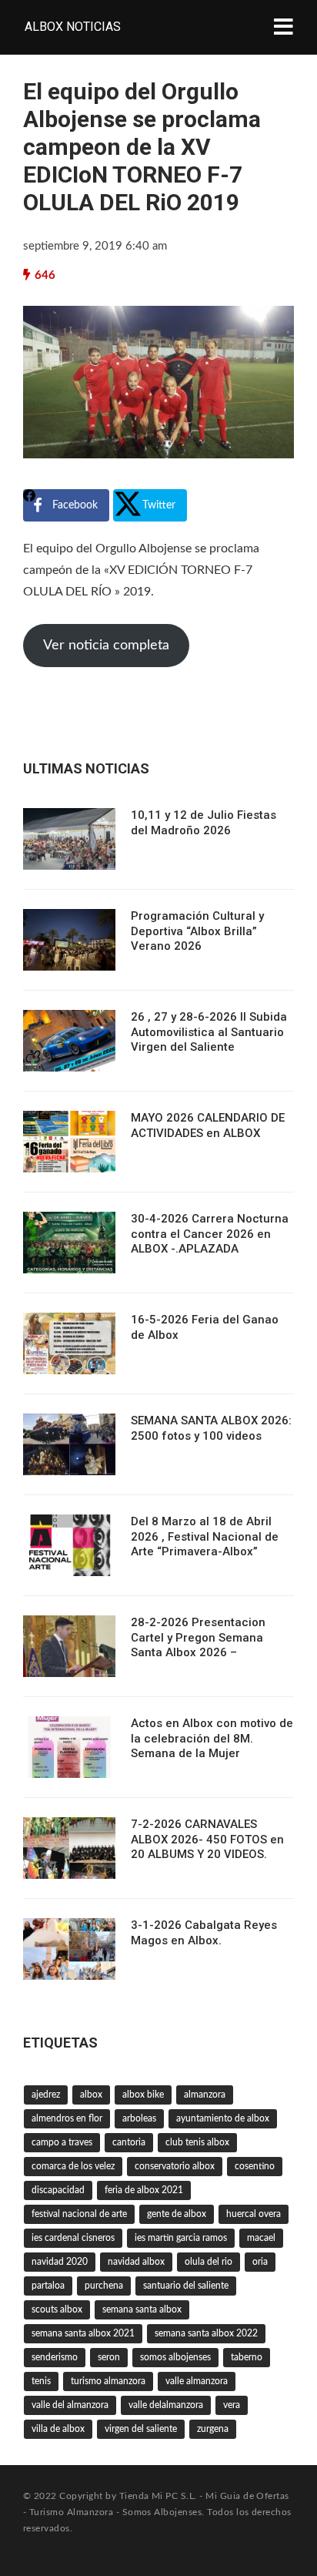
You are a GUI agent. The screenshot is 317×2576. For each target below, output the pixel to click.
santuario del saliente (186, 2286)
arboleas (139, 2118)
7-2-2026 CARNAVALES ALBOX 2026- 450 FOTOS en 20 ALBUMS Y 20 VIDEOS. (207, 1839)
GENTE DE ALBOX (177, 2214)
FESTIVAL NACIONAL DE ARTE (79, 2214)
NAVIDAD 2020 (60, 2262)
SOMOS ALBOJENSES (175, 2357)
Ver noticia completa (106, 646)
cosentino (255, 2166)
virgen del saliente (141, 2429)
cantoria (129, 2142)
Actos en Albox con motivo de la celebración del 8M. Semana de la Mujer (212, 1738)
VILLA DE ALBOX (58, 2429)
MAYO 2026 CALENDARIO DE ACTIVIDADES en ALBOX (208, 1125)
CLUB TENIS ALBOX (197, 2142)
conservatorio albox (175, 2166)
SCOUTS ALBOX (57, 2309)
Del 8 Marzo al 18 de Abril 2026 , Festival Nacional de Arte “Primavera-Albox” (205, 1536)
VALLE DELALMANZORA (166, 2405)
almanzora (205, 2095)
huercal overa (254, 2214)
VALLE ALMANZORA (197, 2381)
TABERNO (247, 2357)
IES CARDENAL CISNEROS (73, 2238)
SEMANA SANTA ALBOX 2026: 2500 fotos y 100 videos (211, 1428)
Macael (261, 2238)
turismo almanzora (108, 2381)
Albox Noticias (73, 27)
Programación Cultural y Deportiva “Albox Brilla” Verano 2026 (197, 931)
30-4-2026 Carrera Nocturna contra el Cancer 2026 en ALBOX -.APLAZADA (210, 1234)
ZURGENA (213, 2429)
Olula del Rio (209, 2262)
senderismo (55, 2357)
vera (232, 2405)
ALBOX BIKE (143, 2095)
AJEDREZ (46, 2095)
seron (109, 2357)
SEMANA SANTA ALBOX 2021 (83, 2333)
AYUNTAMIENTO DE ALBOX (223, 2118)
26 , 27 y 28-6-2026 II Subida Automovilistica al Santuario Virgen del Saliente (209, 1032)
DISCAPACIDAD (58, 2190)
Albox (91, 2095)
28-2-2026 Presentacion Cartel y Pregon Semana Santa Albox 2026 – (198, 1637)
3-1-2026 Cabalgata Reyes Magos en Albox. (204, 1933)
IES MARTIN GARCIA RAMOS (181, 2238)
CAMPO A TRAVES (62, 2142)
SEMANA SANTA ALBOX (142, 2309)
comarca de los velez (73, 2166)
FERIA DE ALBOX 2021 (144, 2190)
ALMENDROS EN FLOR (67, 2118)
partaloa (48, 2286)
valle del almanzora (70, 2405)
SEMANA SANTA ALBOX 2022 (206, 2333)
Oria (260, 2262)
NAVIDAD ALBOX (136, 2262)
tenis (41, 2381)
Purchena (104, 2286)
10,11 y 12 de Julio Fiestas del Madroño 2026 (204, 823)
